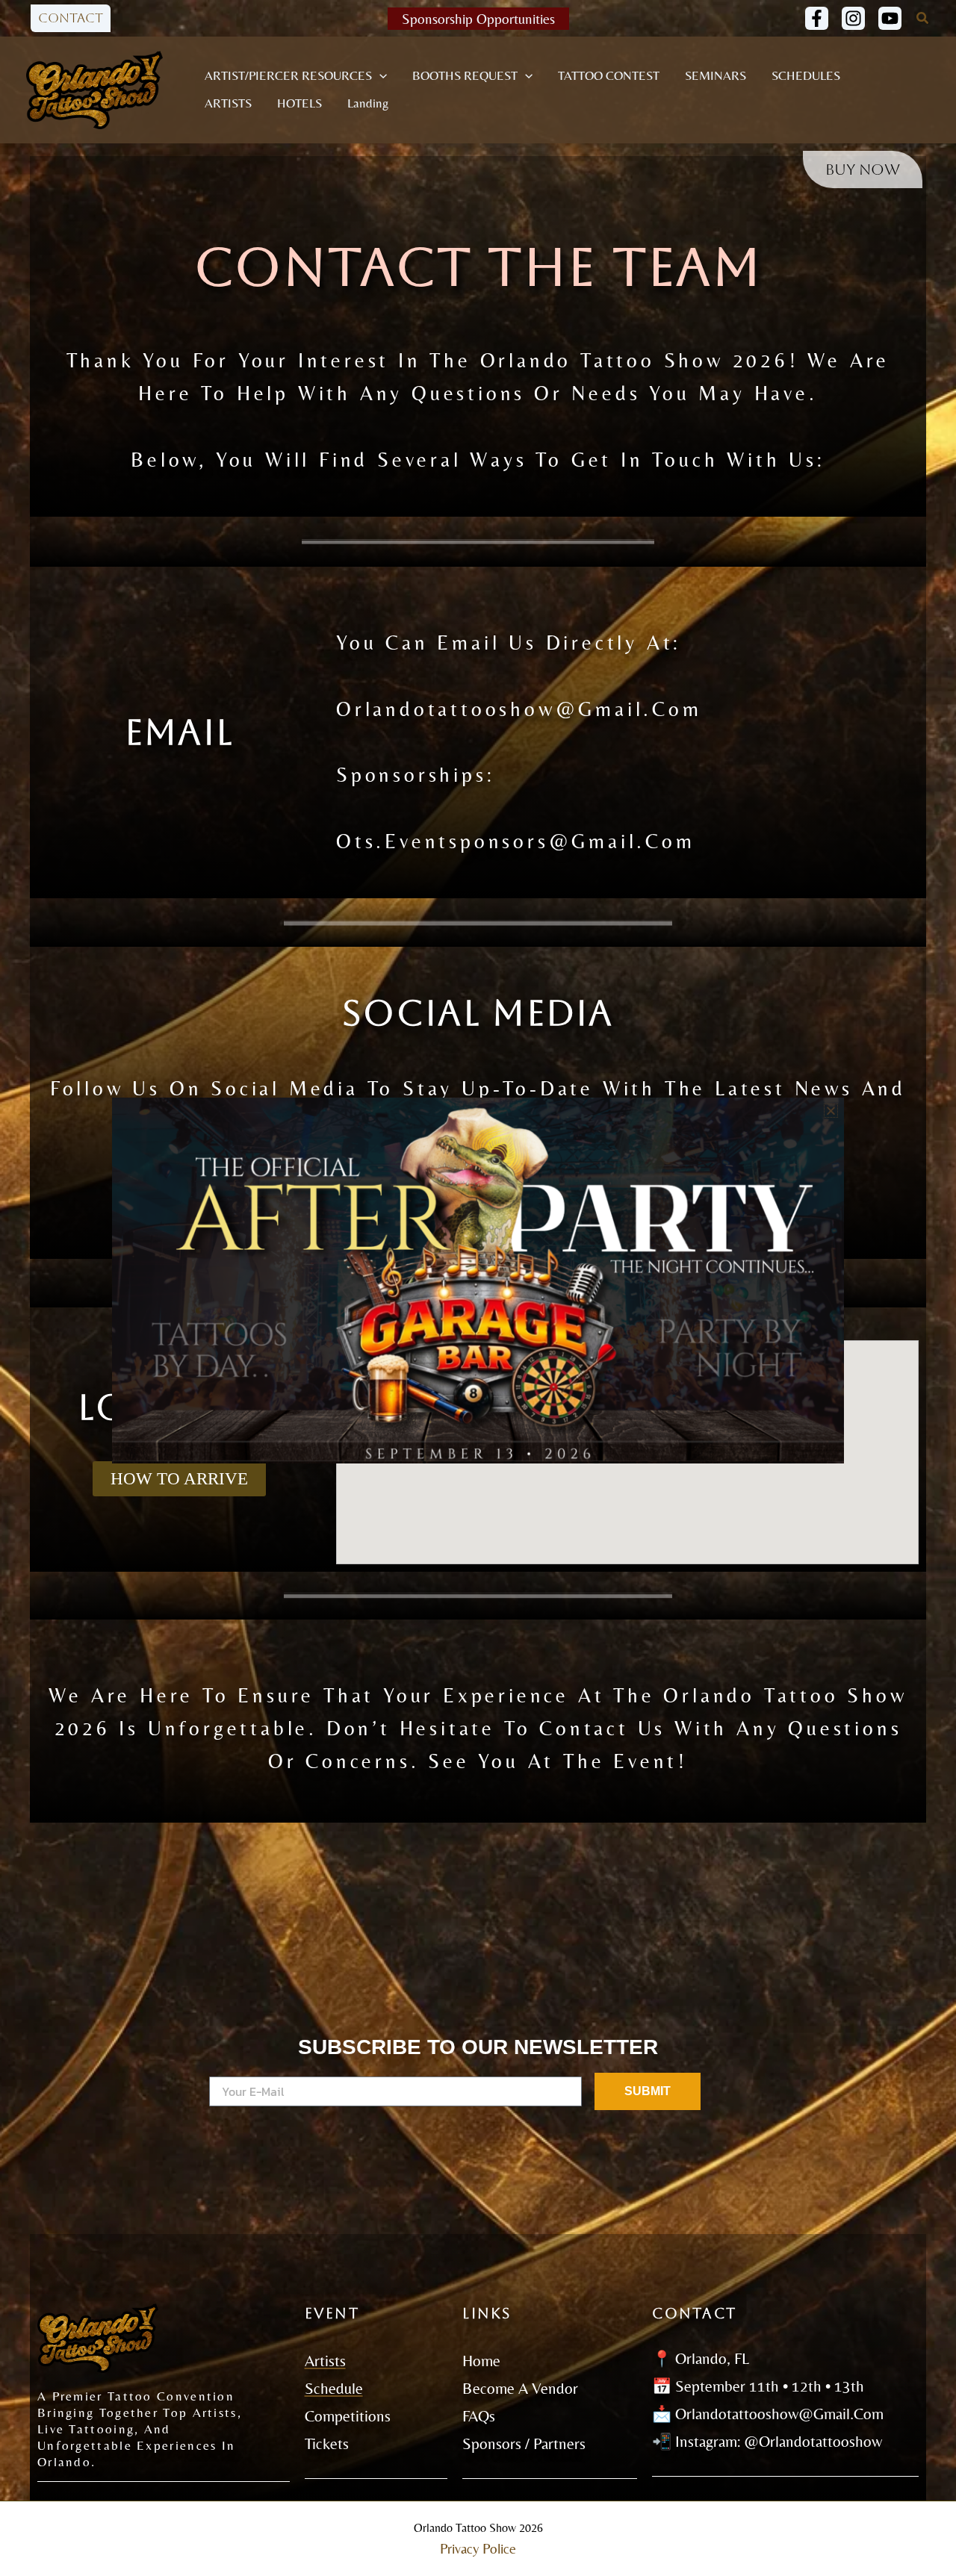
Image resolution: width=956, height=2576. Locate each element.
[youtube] (890, 18)
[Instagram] (853, 18)
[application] (379, 76)
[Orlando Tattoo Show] (94, 88)
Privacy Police (478, 2549)
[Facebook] (817, 18)
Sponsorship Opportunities (478, 19)
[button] (71, 18)
